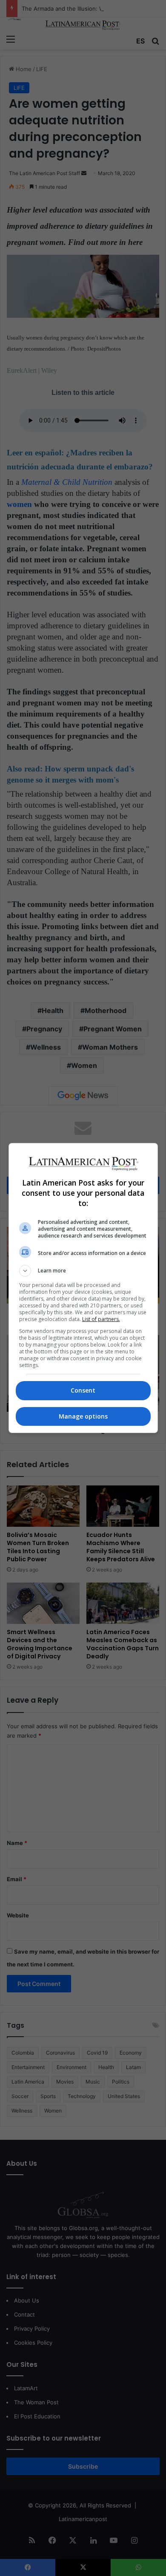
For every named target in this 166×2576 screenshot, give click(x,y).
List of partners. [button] (101, 1319)
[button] (83, 1271)
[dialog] (83, 1288)
